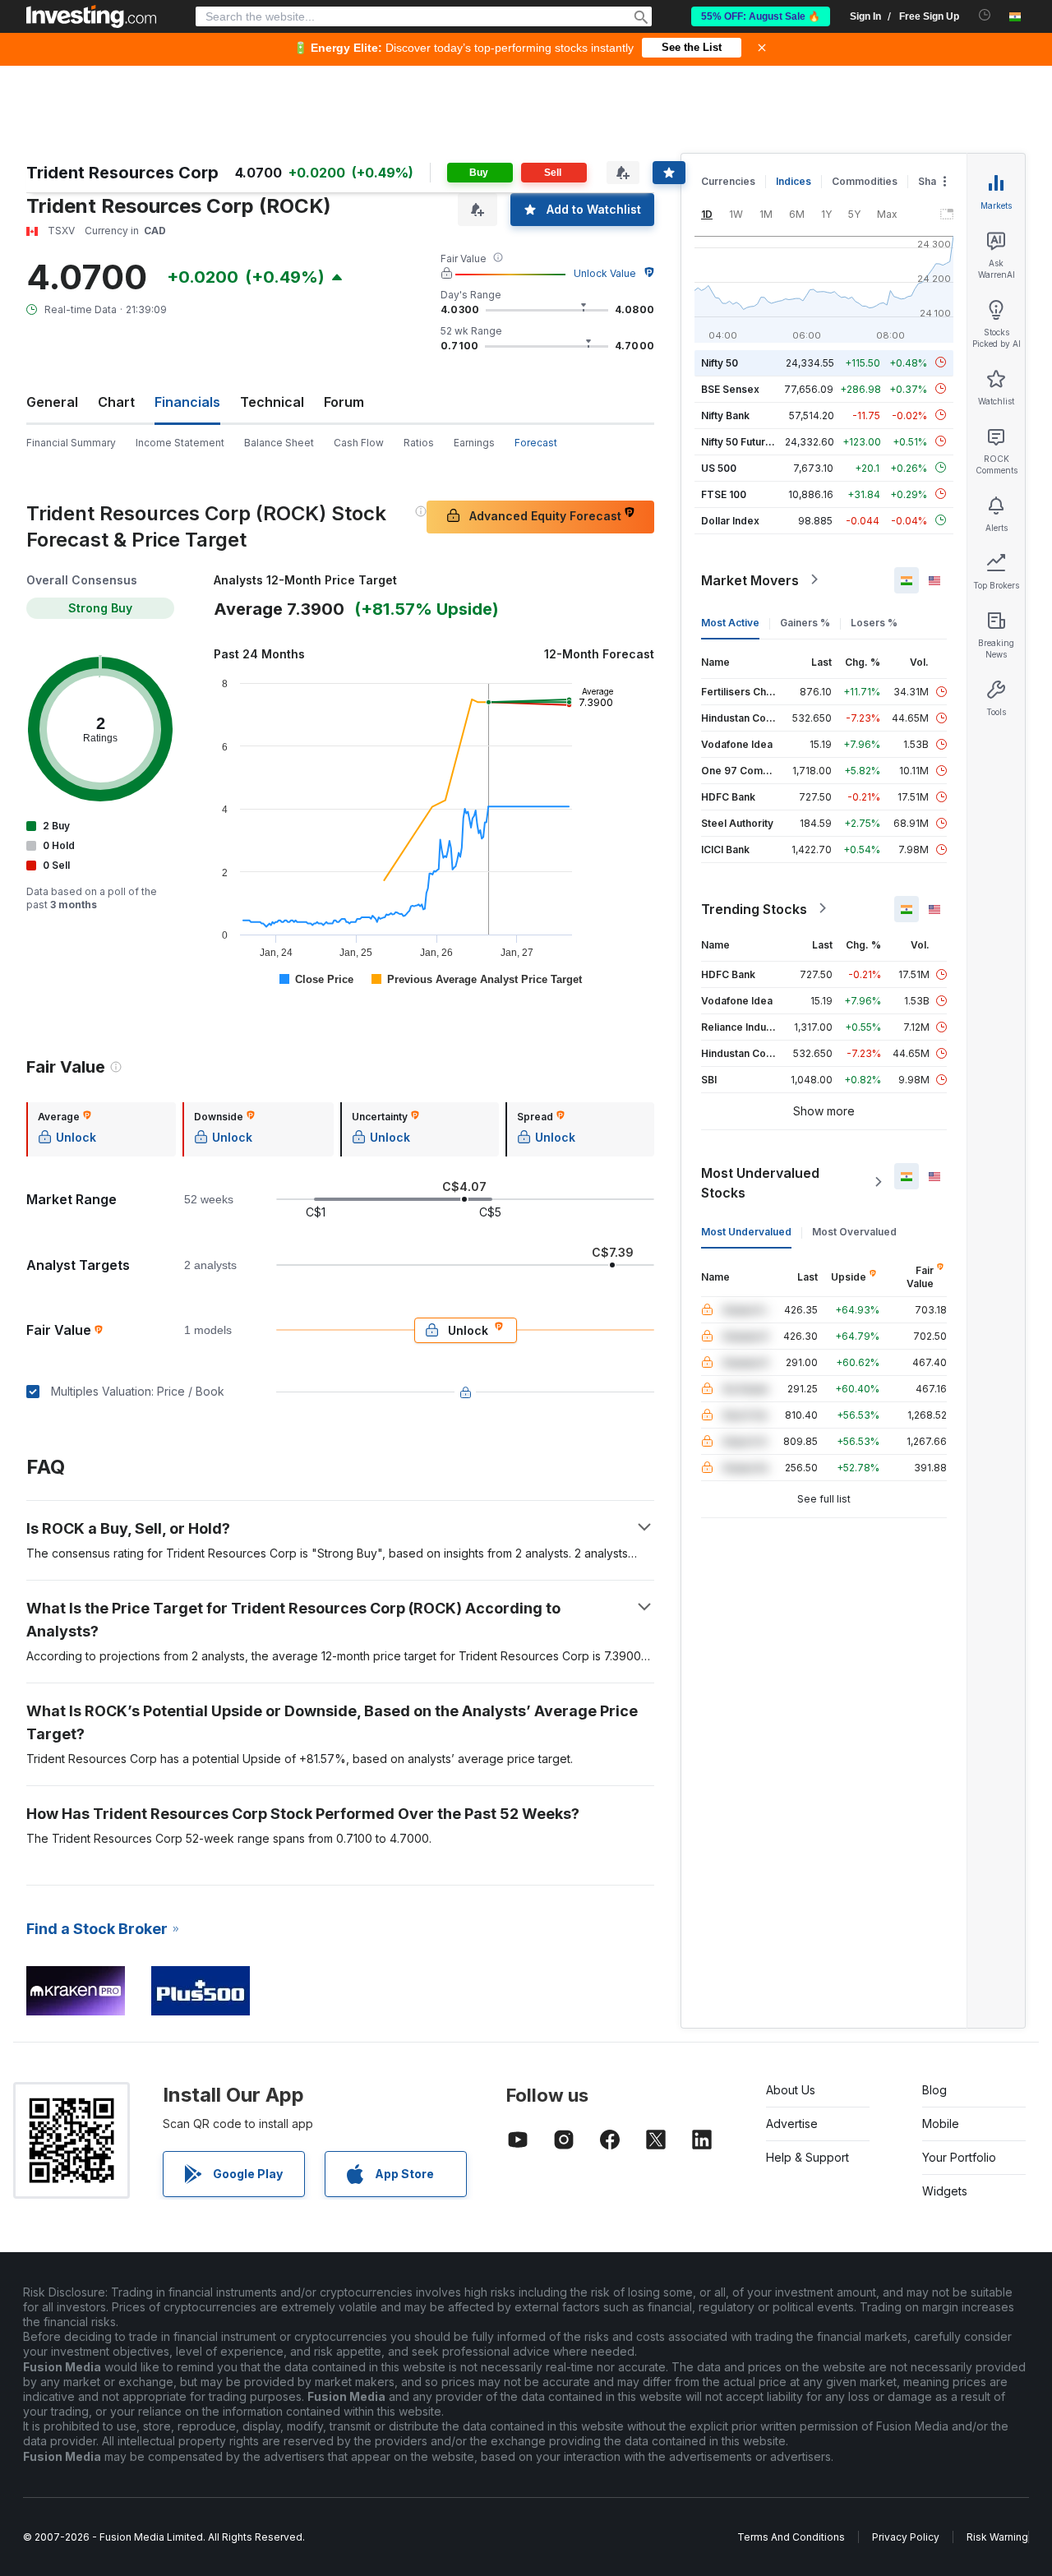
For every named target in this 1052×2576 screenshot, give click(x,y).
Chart (116, 402)
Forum (344, 402)
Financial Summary (71, 443)
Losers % (874, 622)
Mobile (941, 2124)
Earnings (474, 443)
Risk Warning (997, 2537)
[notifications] (985, 15)
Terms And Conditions (791, 2537)
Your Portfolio (959, 2157)
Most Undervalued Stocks (760, 1182)
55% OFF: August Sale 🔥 (761, 16)
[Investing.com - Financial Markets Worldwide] (91, 16)
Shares (935, 181)
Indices (794, 181)
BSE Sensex (730, 388)
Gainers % (805, 622)
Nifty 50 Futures (739, 441)
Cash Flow (359, 443)
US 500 (719, 467)
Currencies (728, 181)
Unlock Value (605, 273)
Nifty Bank (725, 415)
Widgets (945, 2191)
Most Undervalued (746, 1231)
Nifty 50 (720, 362)
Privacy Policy (906, 2537)
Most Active (730, 622)
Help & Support (807, 2157)
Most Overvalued (854, 1231)
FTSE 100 (724, 494)
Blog (934, 2090)
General (52, 402)
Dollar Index (730, 520)
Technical (272, 402)
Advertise (792, 2124)
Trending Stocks (754, 908)
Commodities (865, 181)
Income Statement (180, 443)
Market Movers (750, 579)
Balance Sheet (279, 443)
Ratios (419, 443)
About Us (791, 2090)
